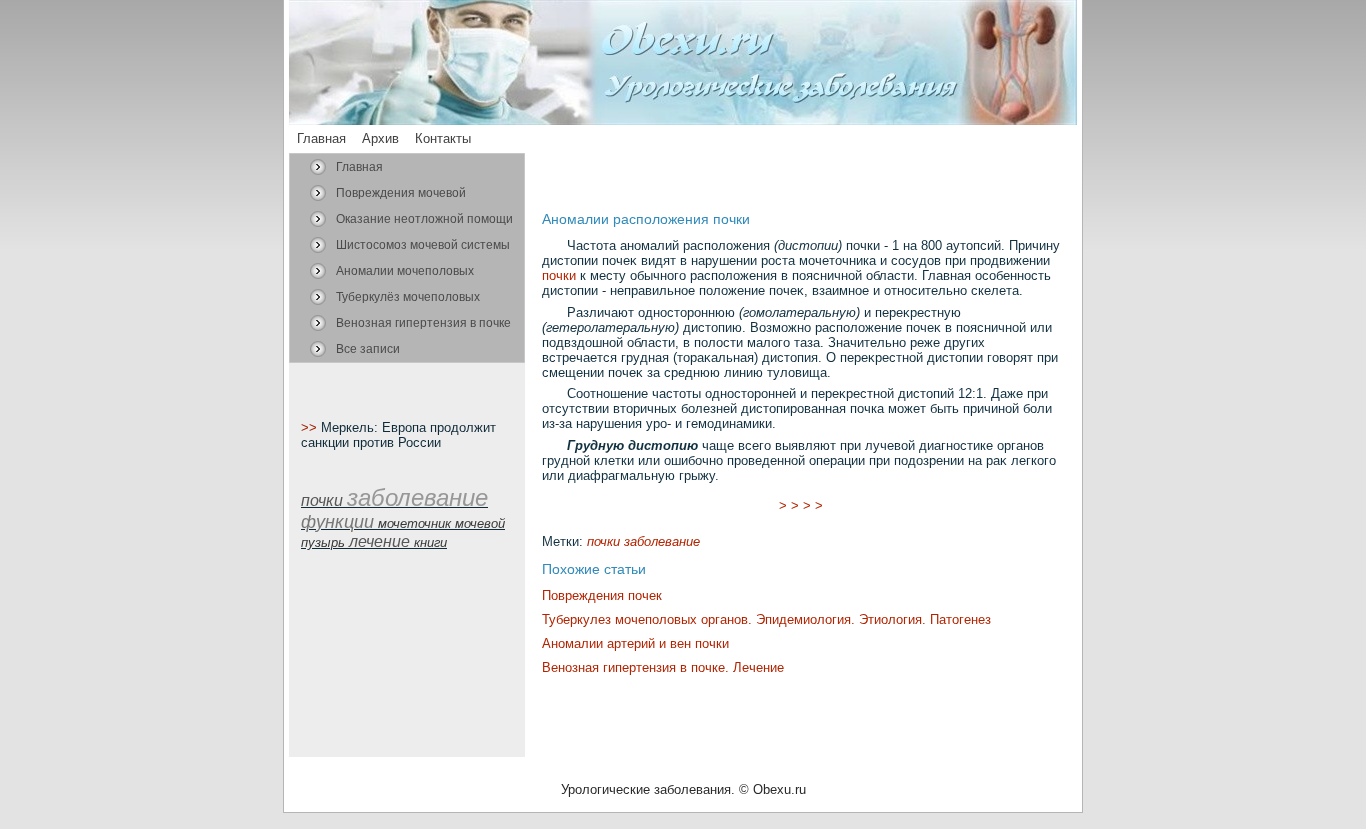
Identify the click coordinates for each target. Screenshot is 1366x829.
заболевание (662, 541)
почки (559, 275)
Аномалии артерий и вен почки (635, 643)
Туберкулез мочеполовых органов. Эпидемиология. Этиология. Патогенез (766, 619)
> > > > (801, 505)
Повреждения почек (602, 595)
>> (311, 427)
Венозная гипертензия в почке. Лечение (663, 667)
